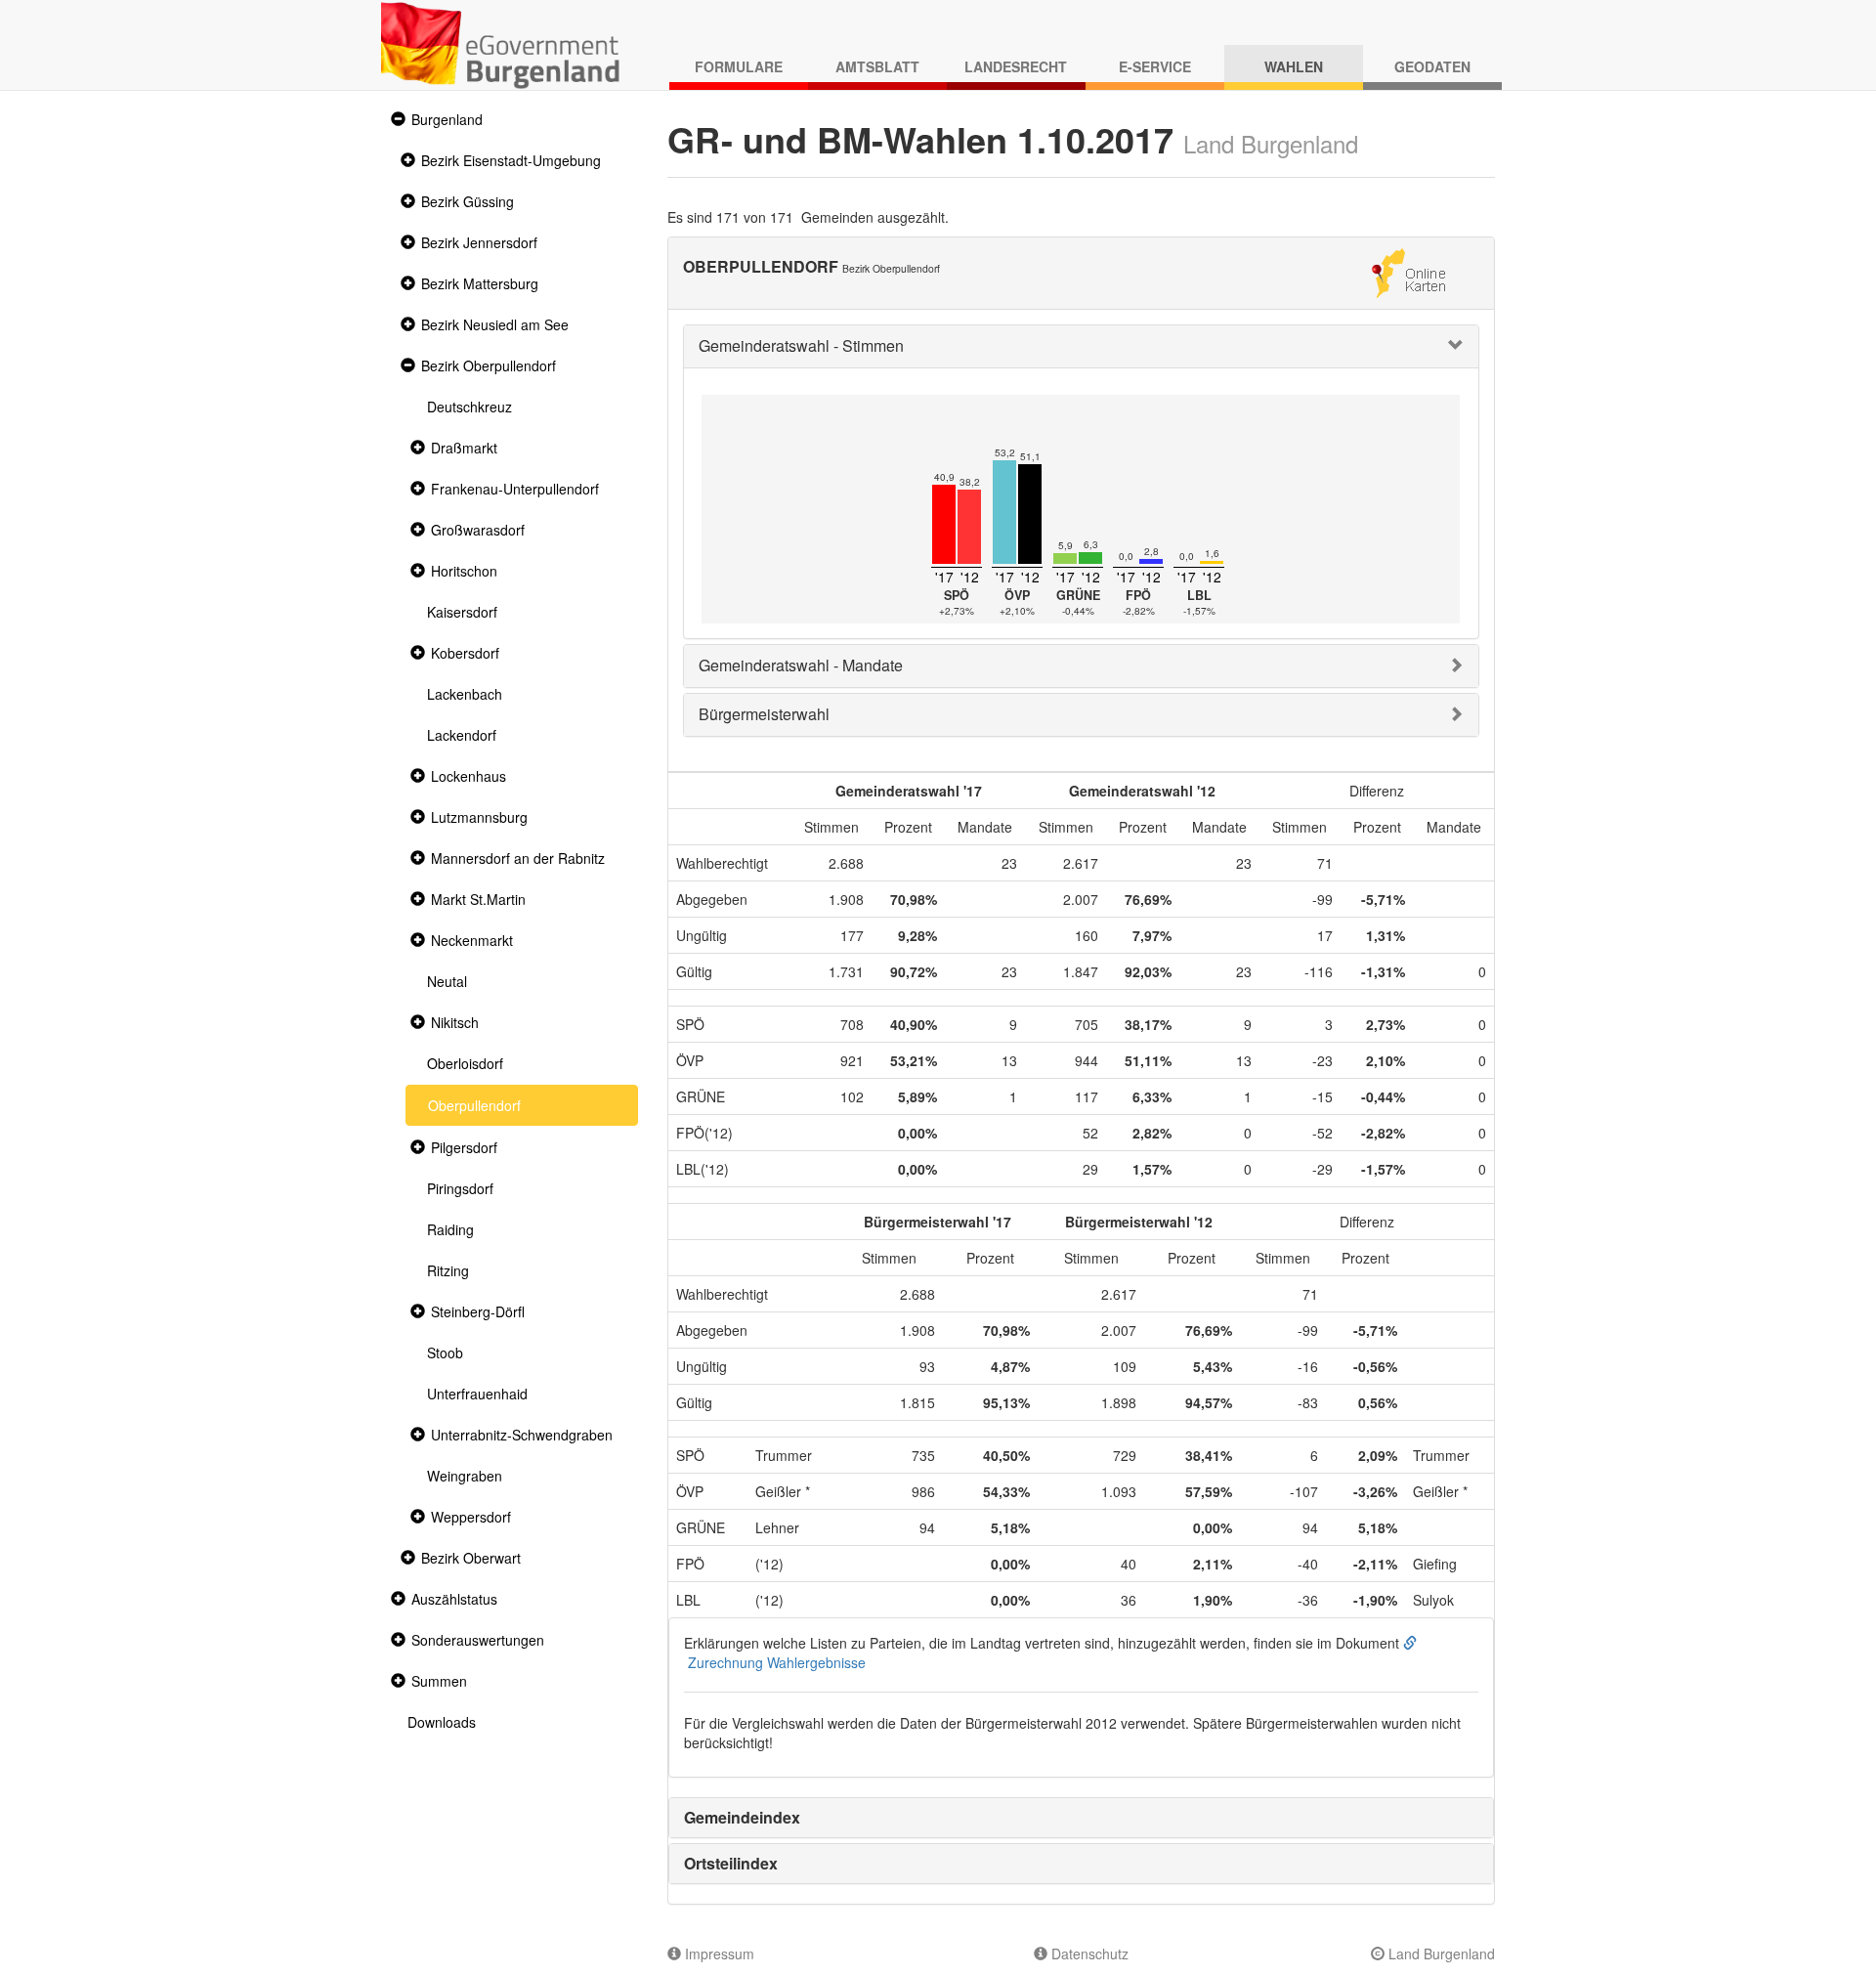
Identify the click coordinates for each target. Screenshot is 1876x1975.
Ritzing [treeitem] (448, 1270)
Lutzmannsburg (479, 817)
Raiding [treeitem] (450, 1229)
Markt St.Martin (478, 899)
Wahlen (1294, 66)
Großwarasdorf (478, 530)
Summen (439, 1681)
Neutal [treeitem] (447, 981)
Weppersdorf (471, 1517)
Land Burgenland (1440, 1954)
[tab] (1082, 346)
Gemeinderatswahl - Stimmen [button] (801, 345)
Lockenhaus (469, 776)
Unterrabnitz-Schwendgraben (522, 1435)
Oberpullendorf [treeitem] (474, 1105)
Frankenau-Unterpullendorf (515, 489)
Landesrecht (1016, 66)
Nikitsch (455, 1022)
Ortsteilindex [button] (731, 1863)
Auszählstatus (454, 1599)
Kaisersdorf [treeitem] (462, 612)
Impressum (718, 1954)
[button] (396, 120)
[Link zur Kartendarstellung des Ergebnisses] (1408, 271)
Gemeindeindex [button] (742, 1817)
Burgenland (447, 119)
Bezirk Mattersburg (480, 283)
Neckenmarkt (472, 940)
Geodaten (1432, 66)
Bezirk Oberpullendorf (489, 365)
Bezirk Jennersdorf (479, 242)
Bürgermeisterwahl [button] (764, 714)
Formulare (739, 66)
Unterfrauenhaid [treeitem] (477, 1394)
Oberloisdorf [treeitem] (465, 1063)
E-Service (1155, 66)
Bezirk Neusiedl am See (495, 324)
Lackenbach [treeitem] (465, 694)
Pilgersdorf (464, 1147)
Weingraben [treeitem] (465, 1476)
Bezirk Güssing (468, 201)
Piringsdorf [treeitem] (460, 1188)
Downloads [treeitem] (442, 1722)
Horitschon (464, 571)
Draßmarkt (464, 448)
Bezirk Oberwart (471, 1558)
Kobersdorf (465, 653)
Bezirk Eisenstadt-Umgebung (511, 160)
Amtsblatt (877, 66)
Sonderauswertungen (478, 1640)
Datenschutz (1088, 1954)
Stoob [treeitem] (445, 1352)
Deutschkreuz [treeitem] (469, 407)
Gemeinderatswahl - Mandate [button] (801, 665)
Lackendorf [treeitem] (462, 735)
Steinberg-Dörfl (478, 1311)
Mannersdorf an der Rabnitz (518, 858)
